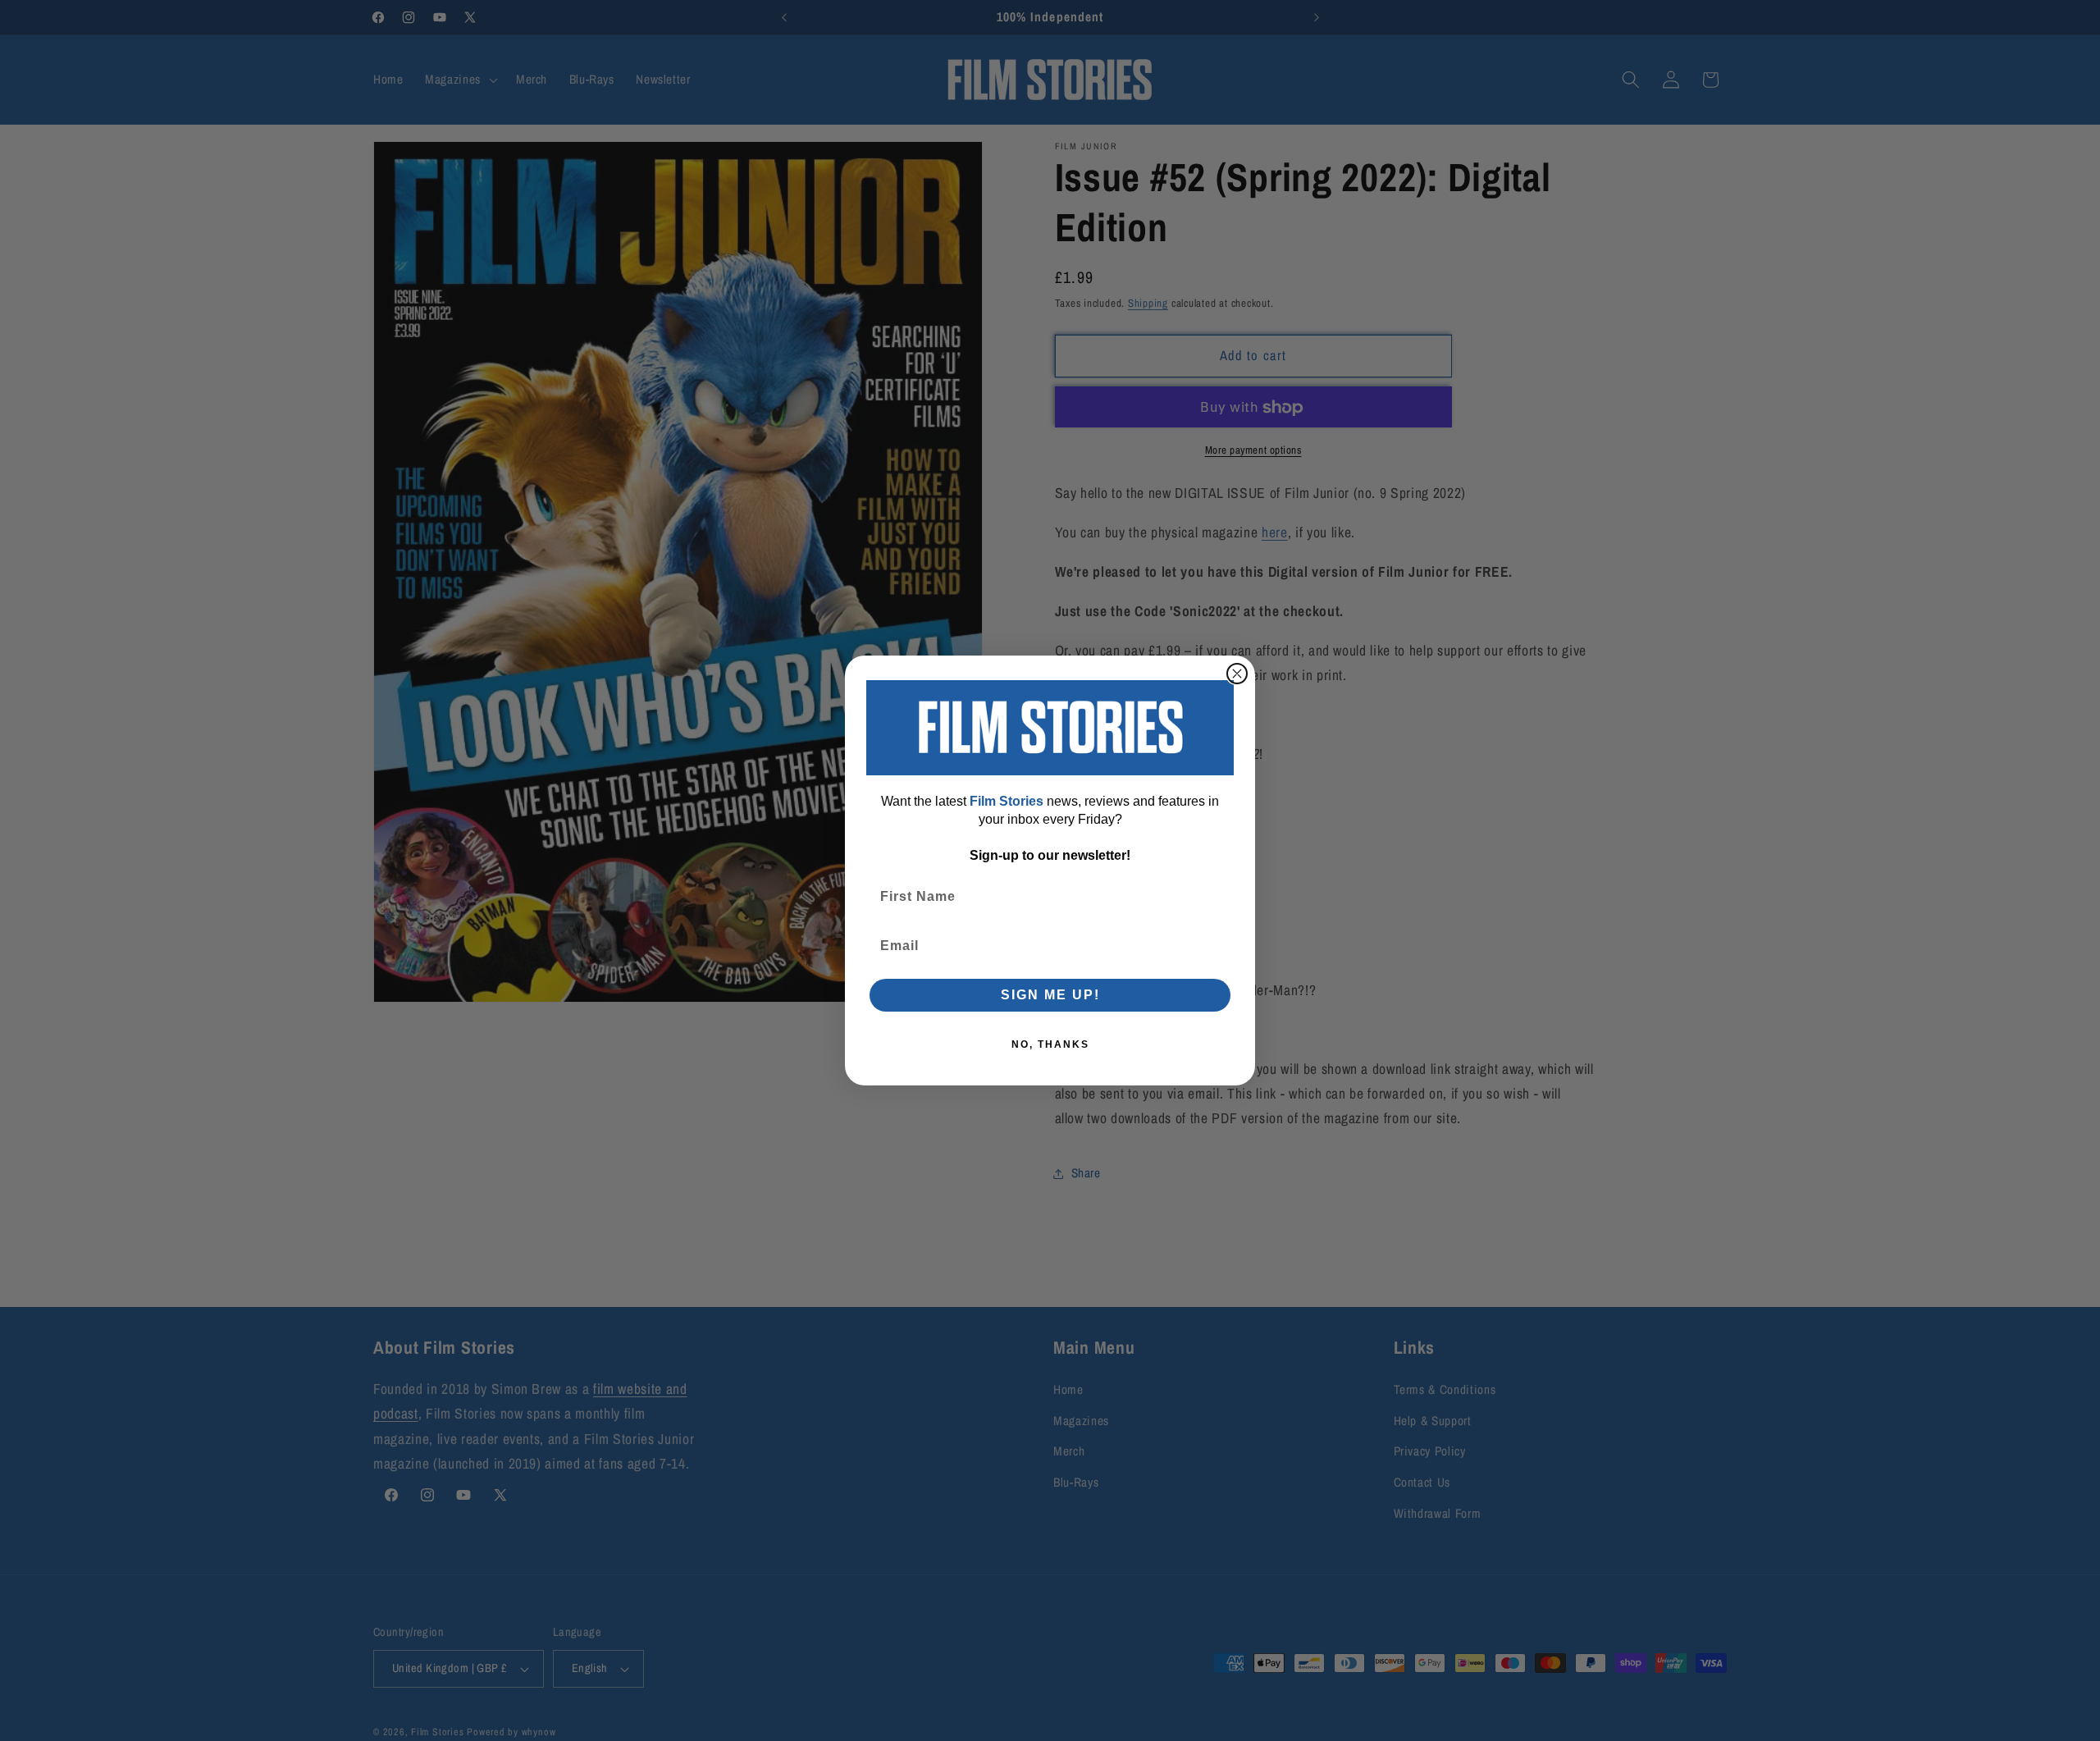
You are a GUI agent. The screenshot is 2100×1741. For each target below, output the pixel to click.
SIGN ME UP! (1050, 995)
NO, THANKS (1050, 1044)
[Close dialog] (1237, 674)
